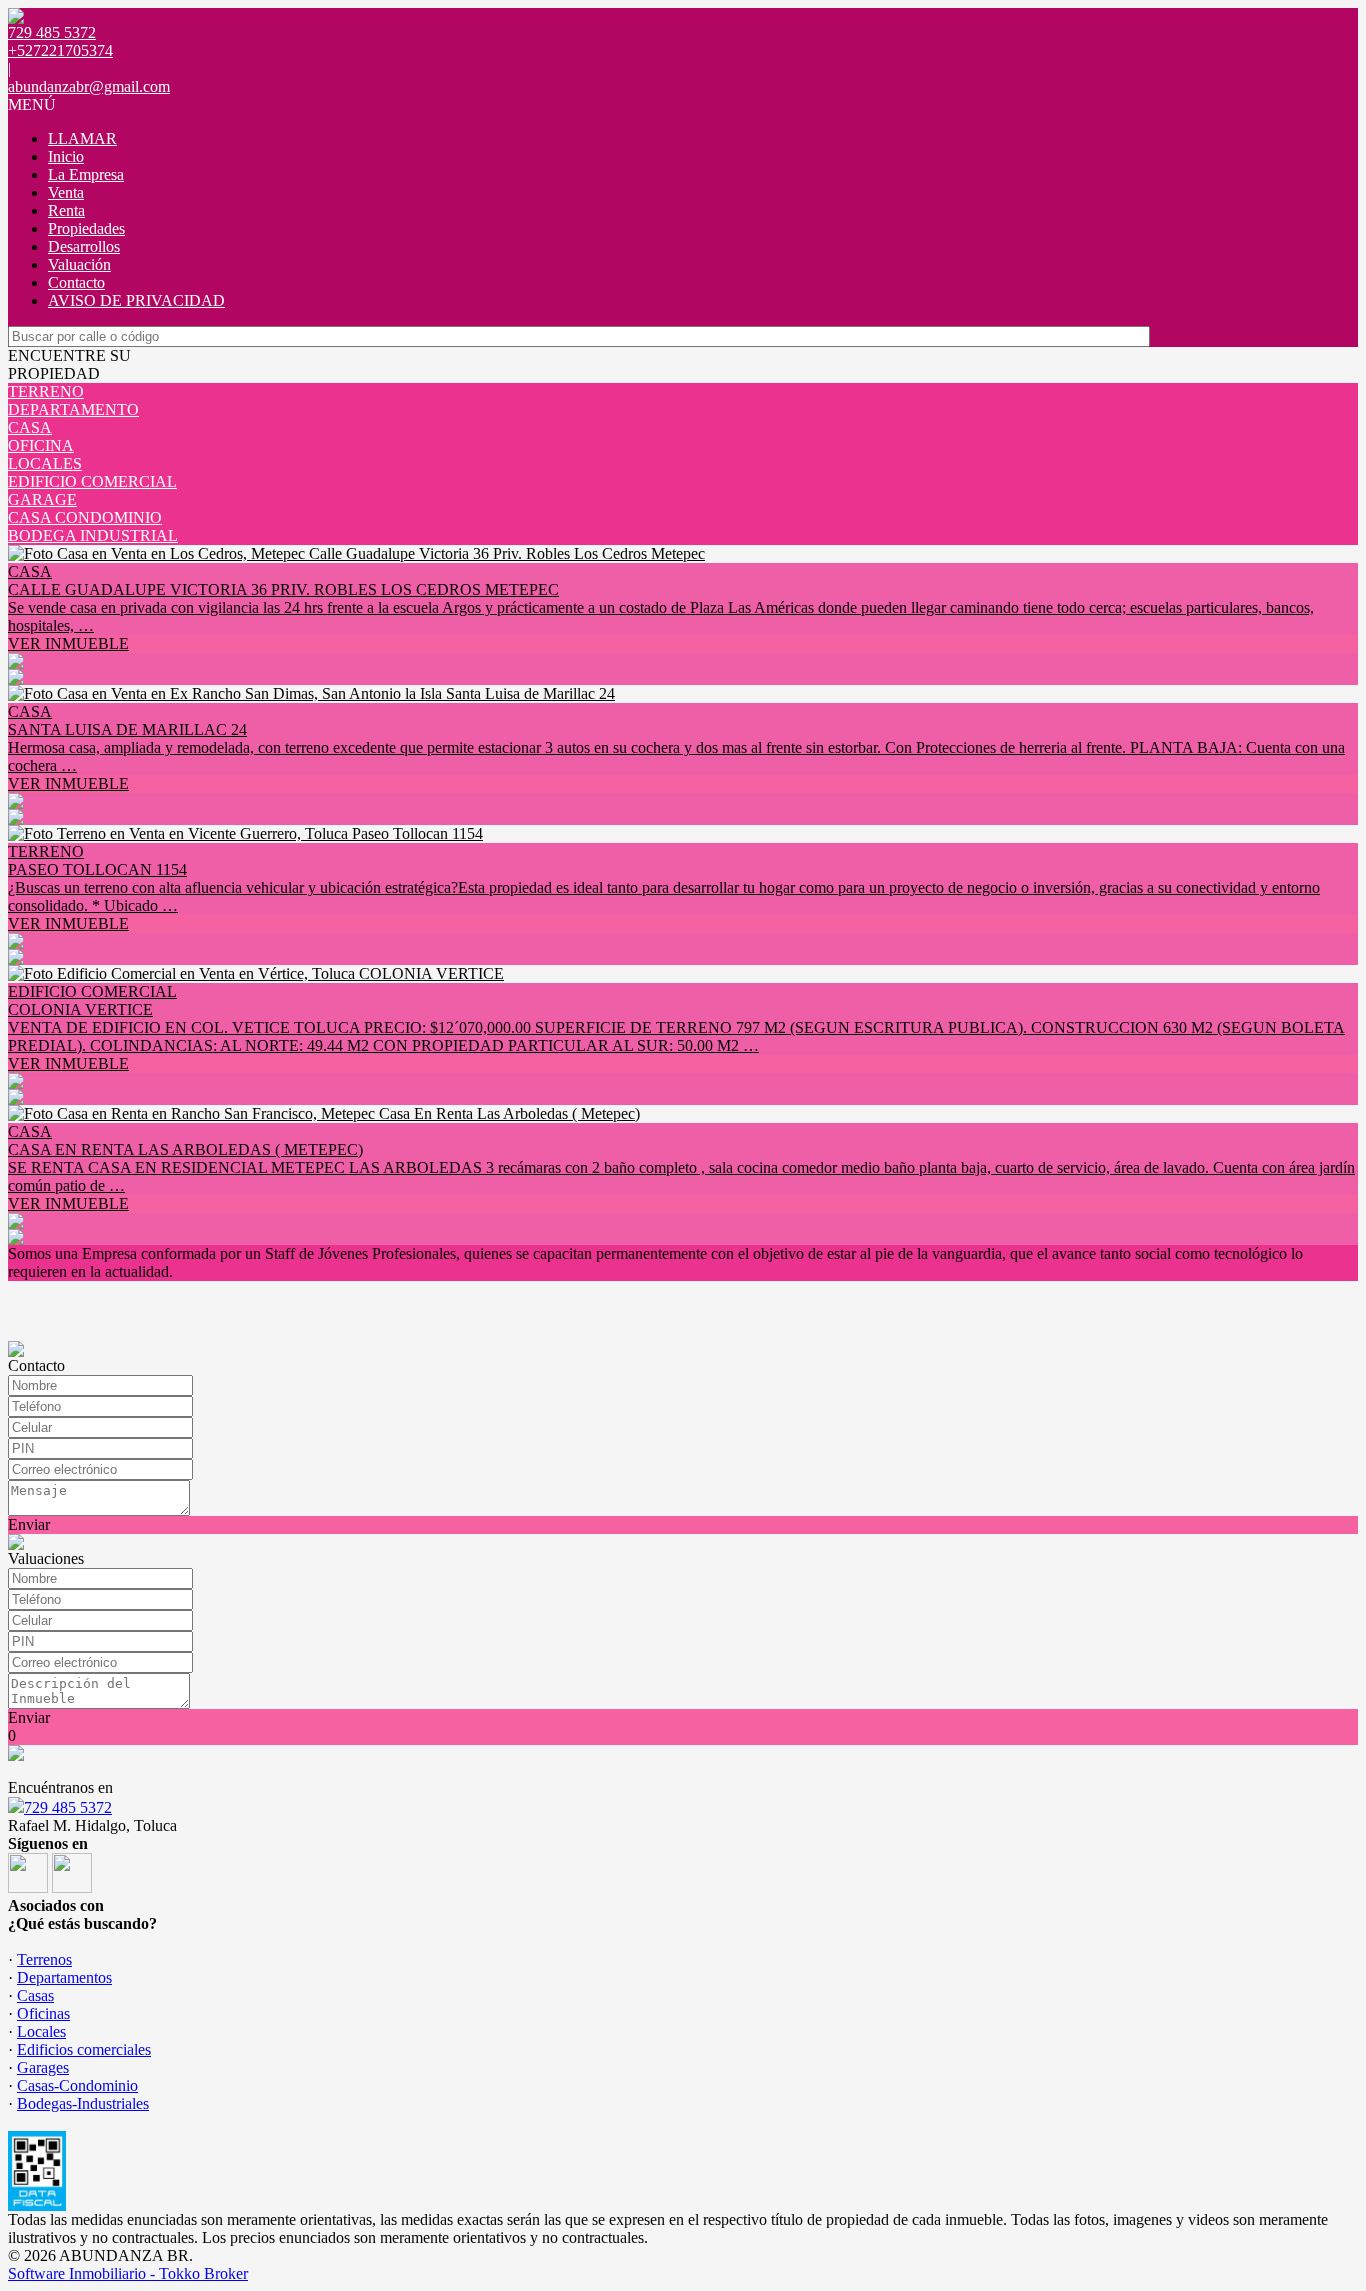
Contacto (76, 282)
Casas (35, 1995)
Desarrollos (84, 246)
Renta (66, 210)
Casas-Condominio (77, 2085)
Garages (43, 2067)
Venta (66, 192)
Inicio (66, 156)
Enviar (29, 1524)
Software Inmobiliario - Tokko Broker (128, 2273)
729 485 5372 (68, 1807)
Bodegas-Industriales (83, 2103)
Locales (41, 2031)
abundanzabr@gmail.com (89, 86)
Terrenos (44, 1959)
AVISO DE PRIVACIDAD (136, 300)
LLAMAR (82, 138)
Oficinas (43, 2013)
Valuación (79, 264)
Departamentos (64, 1977)
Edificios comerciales (84, 2049)
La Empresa (86, 174)
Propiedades (86, 228)
